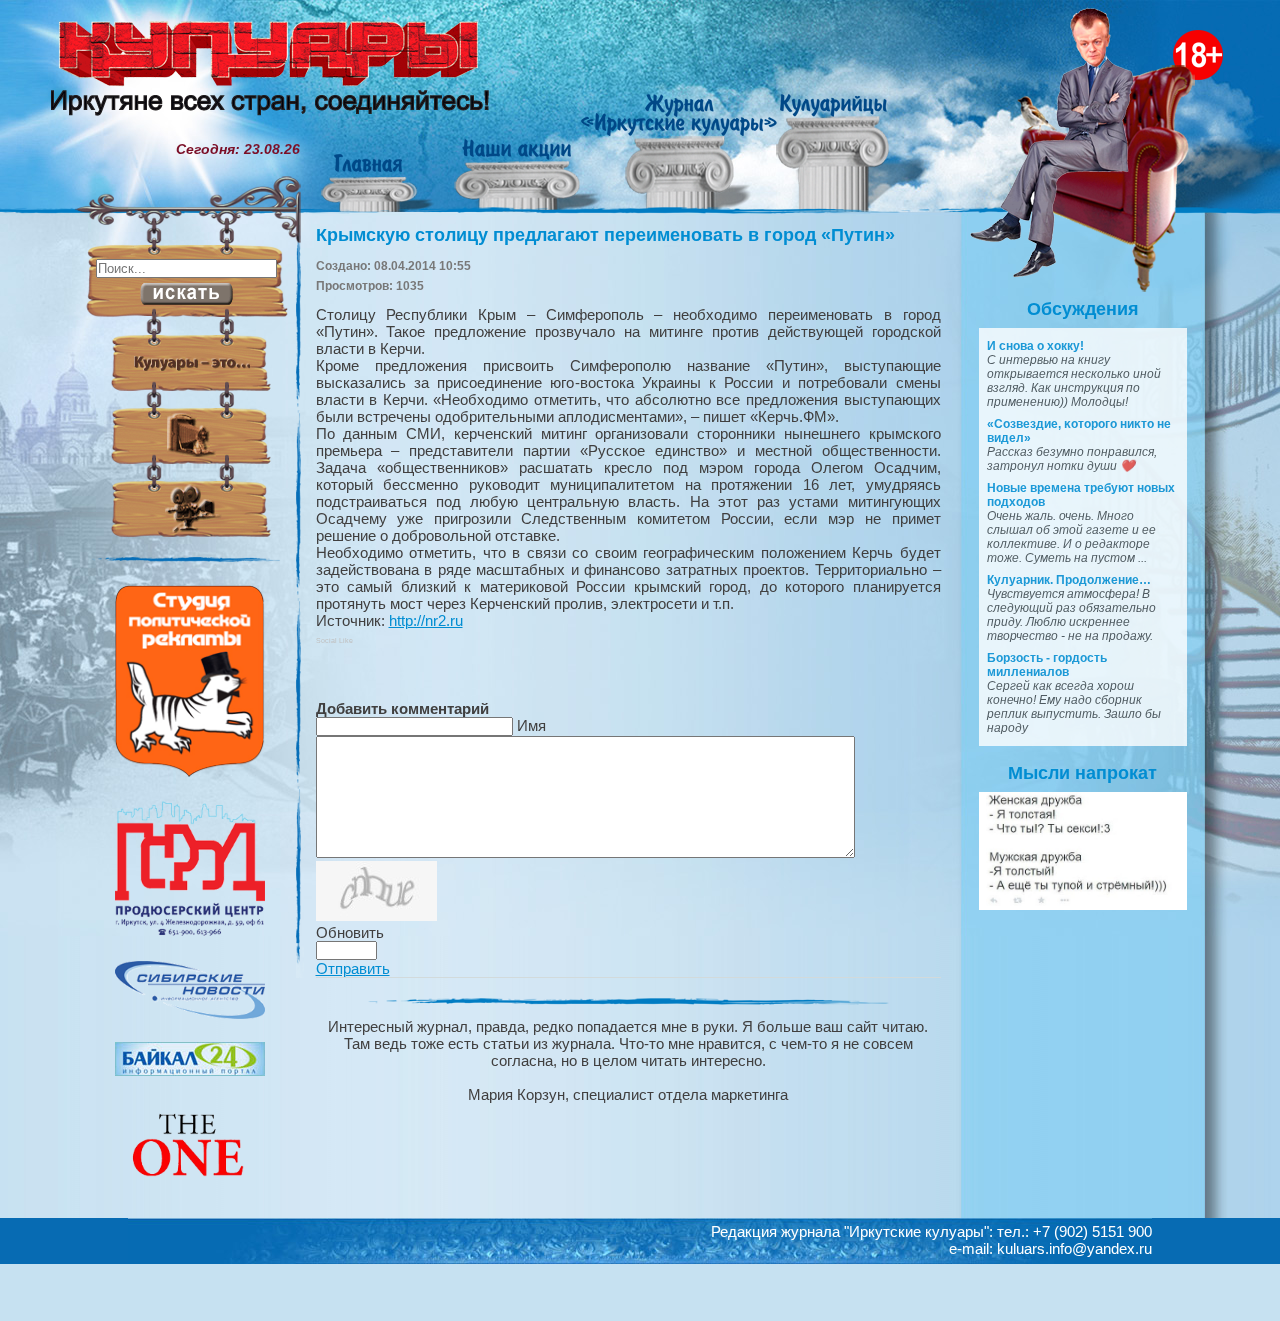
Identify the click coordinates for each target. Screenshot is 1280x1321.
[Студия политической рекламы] (190, 772)
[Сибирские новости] (190, 1014)
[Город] (190, 933)
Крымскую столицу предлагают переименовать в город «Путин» (605, 235)
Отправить (353, 968)
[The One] (190, 1190)
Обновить (350, 932)
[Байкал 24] (190, 1071)
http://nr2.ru (426, 620)
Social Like (334, 640)
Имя (531, 725)
